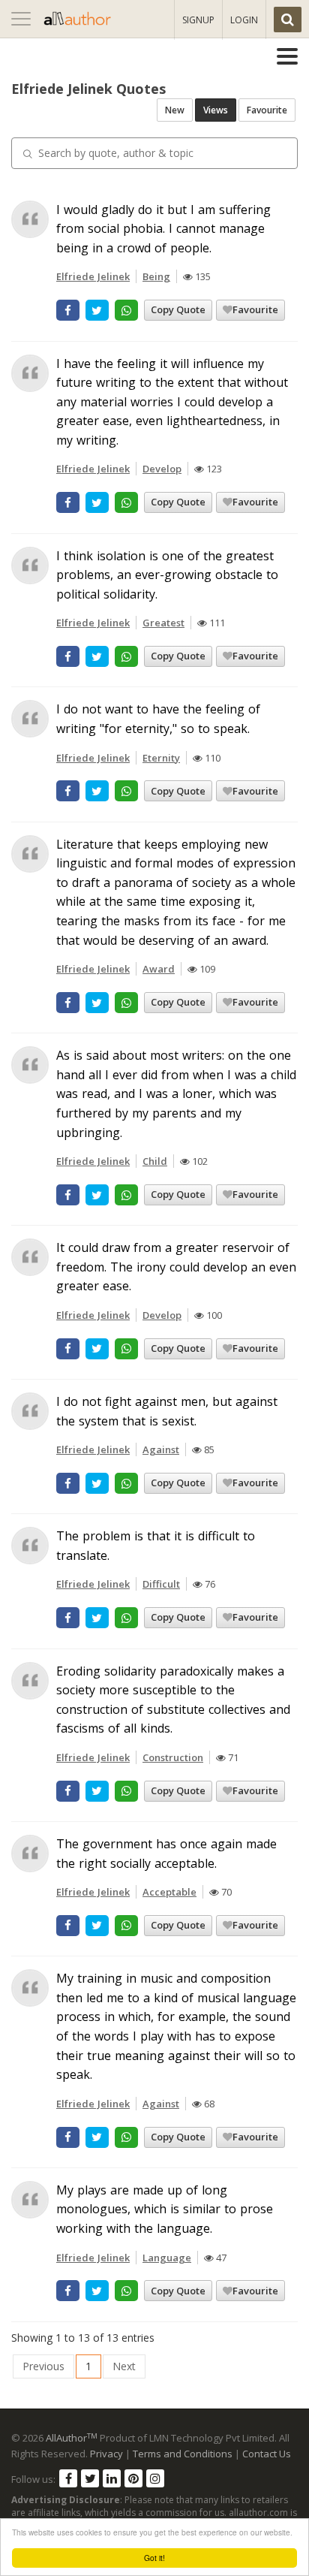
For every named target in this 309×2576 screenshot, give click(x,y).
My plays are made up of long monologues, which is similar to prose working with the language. (165, 2209)
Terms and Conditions (183, 2454)
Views (216, 110)
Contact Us (267, 2454)
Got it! (154, 2558)
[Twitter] (90, 2478)
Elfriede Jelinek (93, 276)
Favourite (267, 110)
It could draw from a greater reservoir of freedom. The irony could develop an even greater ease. (176, 1267)
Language (167, 2258)
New (175, 110)
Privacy (106, 2454)
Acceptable (169, 1892)
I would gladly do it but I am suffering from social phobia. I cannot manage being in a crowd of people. (163, 229)
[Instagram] (155, 2478)
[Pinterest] (133, 2478)
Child (155, 1161)
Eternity (161, 758)
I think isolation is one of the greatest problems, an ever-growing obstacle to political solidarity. (167, 575)
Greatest (163, 623)
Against (161, 1449)
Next (124, 2366)
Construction (173, 1757)
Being (156, 276)
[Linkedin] (112, 2478)
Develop (162, 469)
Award (159, 969)
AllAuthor (72, 2438)
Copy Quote (178, 309)
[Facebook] (68, 2478)
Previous (43, 2366)
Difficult (161, 1584)
